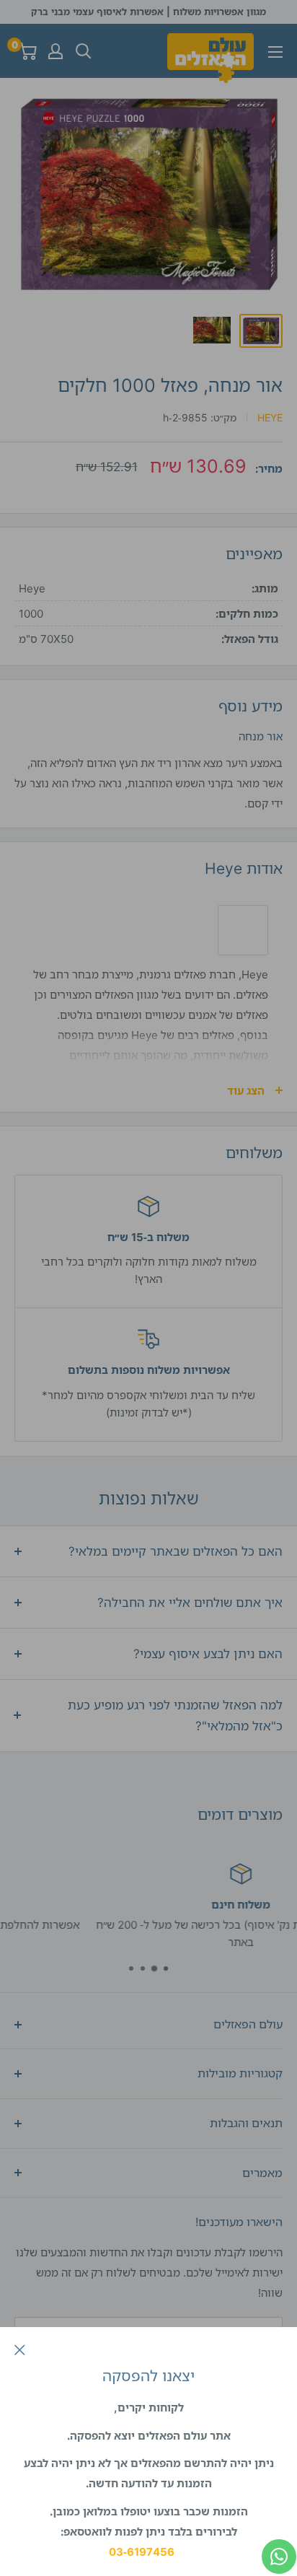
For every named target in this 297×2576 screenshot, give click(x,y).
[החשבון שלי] (56, 51)
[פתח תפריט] (275, 52)
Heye (270, 417)
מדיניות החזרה (130, 1942)
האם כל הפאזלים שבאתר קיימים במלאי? (176, 1551)
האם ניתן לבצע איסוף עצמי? (208, 1653)
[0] (26, 51)
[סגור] (20, 2349)
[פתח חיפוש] (84, 51)
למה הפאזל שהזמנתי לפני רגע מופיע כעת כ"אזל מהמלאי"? (175, 1716)
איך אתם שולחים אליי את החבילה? (190, 1602)
